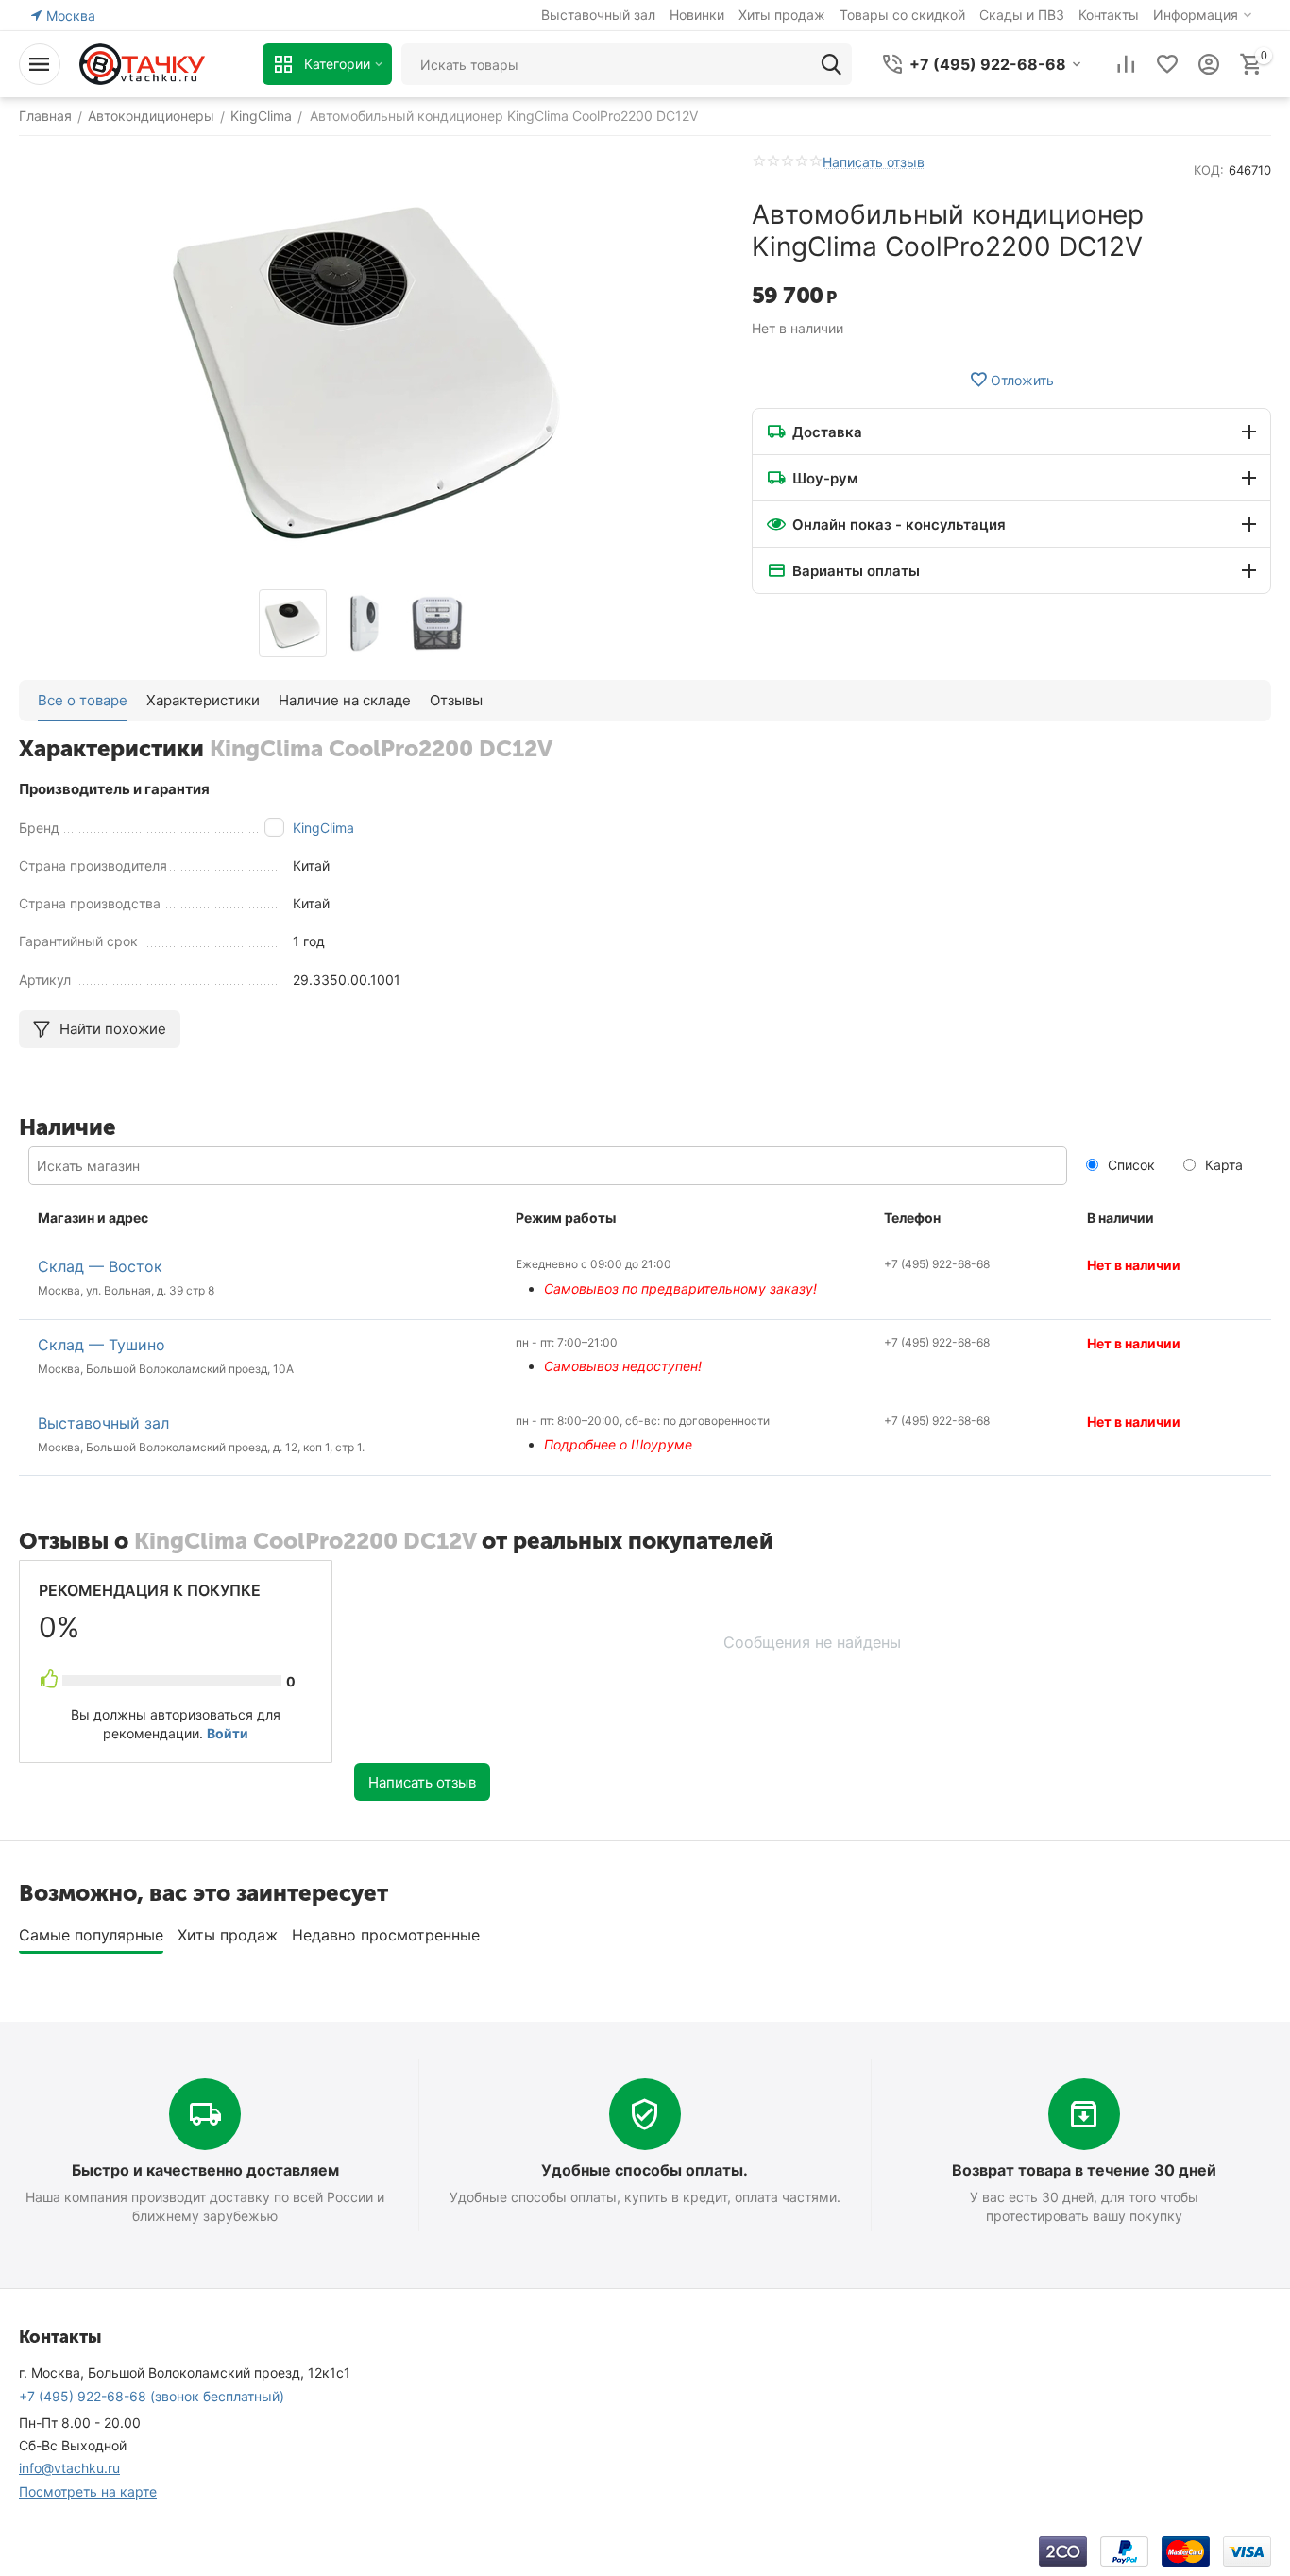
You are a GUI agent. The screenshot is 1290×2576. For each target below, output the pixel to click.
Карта (1222, 1165)
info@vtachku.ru (69, 2468)
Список (1129, 1165)
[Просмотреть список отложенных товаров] (1167, 64)
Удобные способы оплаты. (645, 2170)
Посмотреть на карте (88, 2491)
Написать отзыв (874, 162)
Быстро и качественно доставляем (205, 2170)
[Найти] (831, 64)
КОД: (1209, 170)
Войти (228, 1733)
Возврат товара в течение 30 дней (1084, 2170)
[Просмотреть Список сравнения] (1126, 64)
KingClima (323, 828)
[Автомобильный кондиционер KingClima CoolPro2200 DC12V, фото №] (366, 367)
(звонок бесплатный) (152, 2396)
